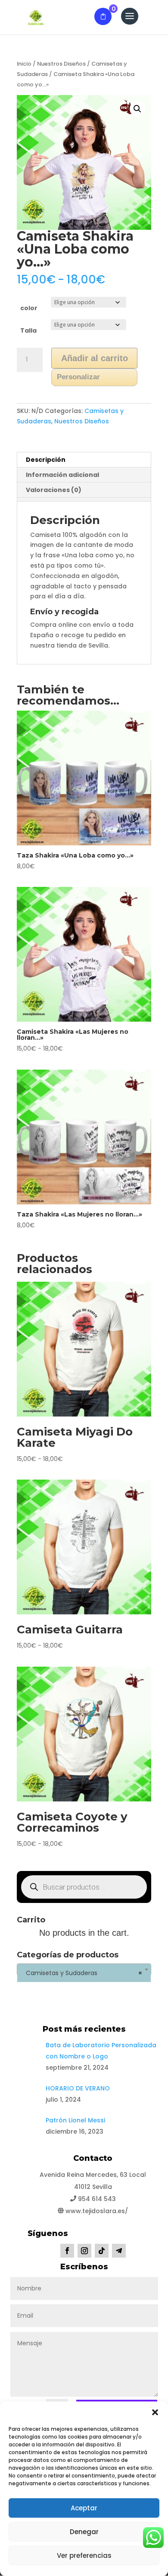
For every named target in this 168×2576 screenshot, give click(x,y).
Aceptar (84, 2508)
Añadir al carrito (95, 358)
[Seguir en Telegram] (119, 2251)
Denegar (84, 2532)
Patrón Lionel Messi (75, 2120)
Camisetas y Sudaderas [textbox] (81, 1973)
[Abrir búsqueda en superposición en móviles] (84, 1887)
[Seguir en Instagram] (84, 2251)
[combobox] (84, 1969)
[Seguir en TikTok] (102, 2251)
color (29, 308)
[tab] (84, 499)
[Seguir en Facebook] (67, 2251)
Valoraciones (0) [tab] (54, 490)
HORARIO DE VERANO (78, 2088)
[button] (155, 2412)
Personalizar (78, 377)
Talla (28, 330)
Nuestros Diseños (61, 64)
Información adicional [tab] (62, 475)
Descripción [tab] (46, 460)
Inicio (24, 64)
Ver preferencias (84, 2555)
